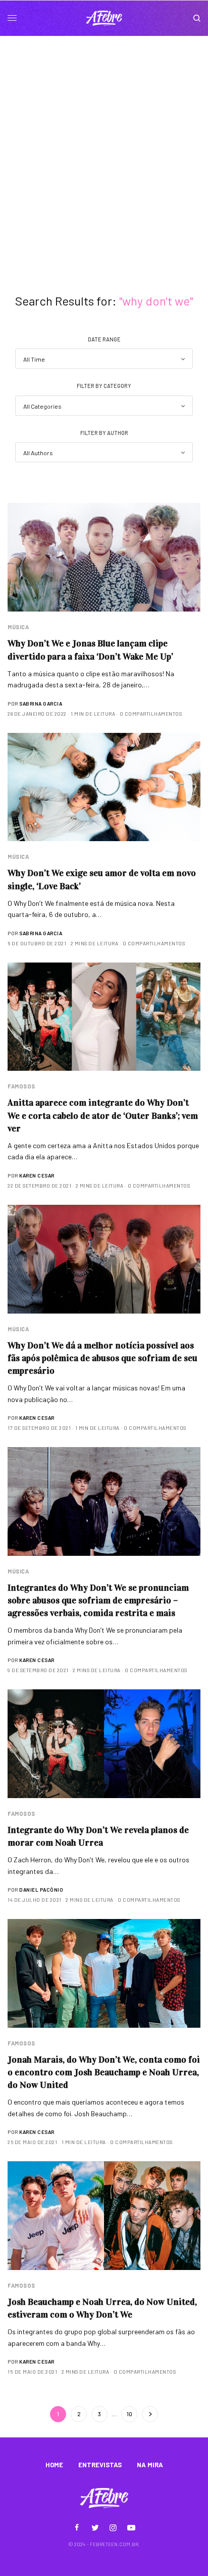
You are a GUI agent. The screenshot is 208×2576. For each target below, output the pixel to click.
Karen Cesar (37, 1175)
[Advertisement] (104, 145)
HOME (54, 2465)
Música (18, 627)
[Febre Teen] (104, 18)
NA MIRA (150, 2465)
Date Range (104, 339)
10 (129, 2414)
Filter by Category (104, 386)
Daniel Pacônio (41, 1890)
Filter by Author (104, 433)
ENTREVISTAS (100, 2465)
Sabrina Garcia (41, 704)
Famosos (21, 1086)
